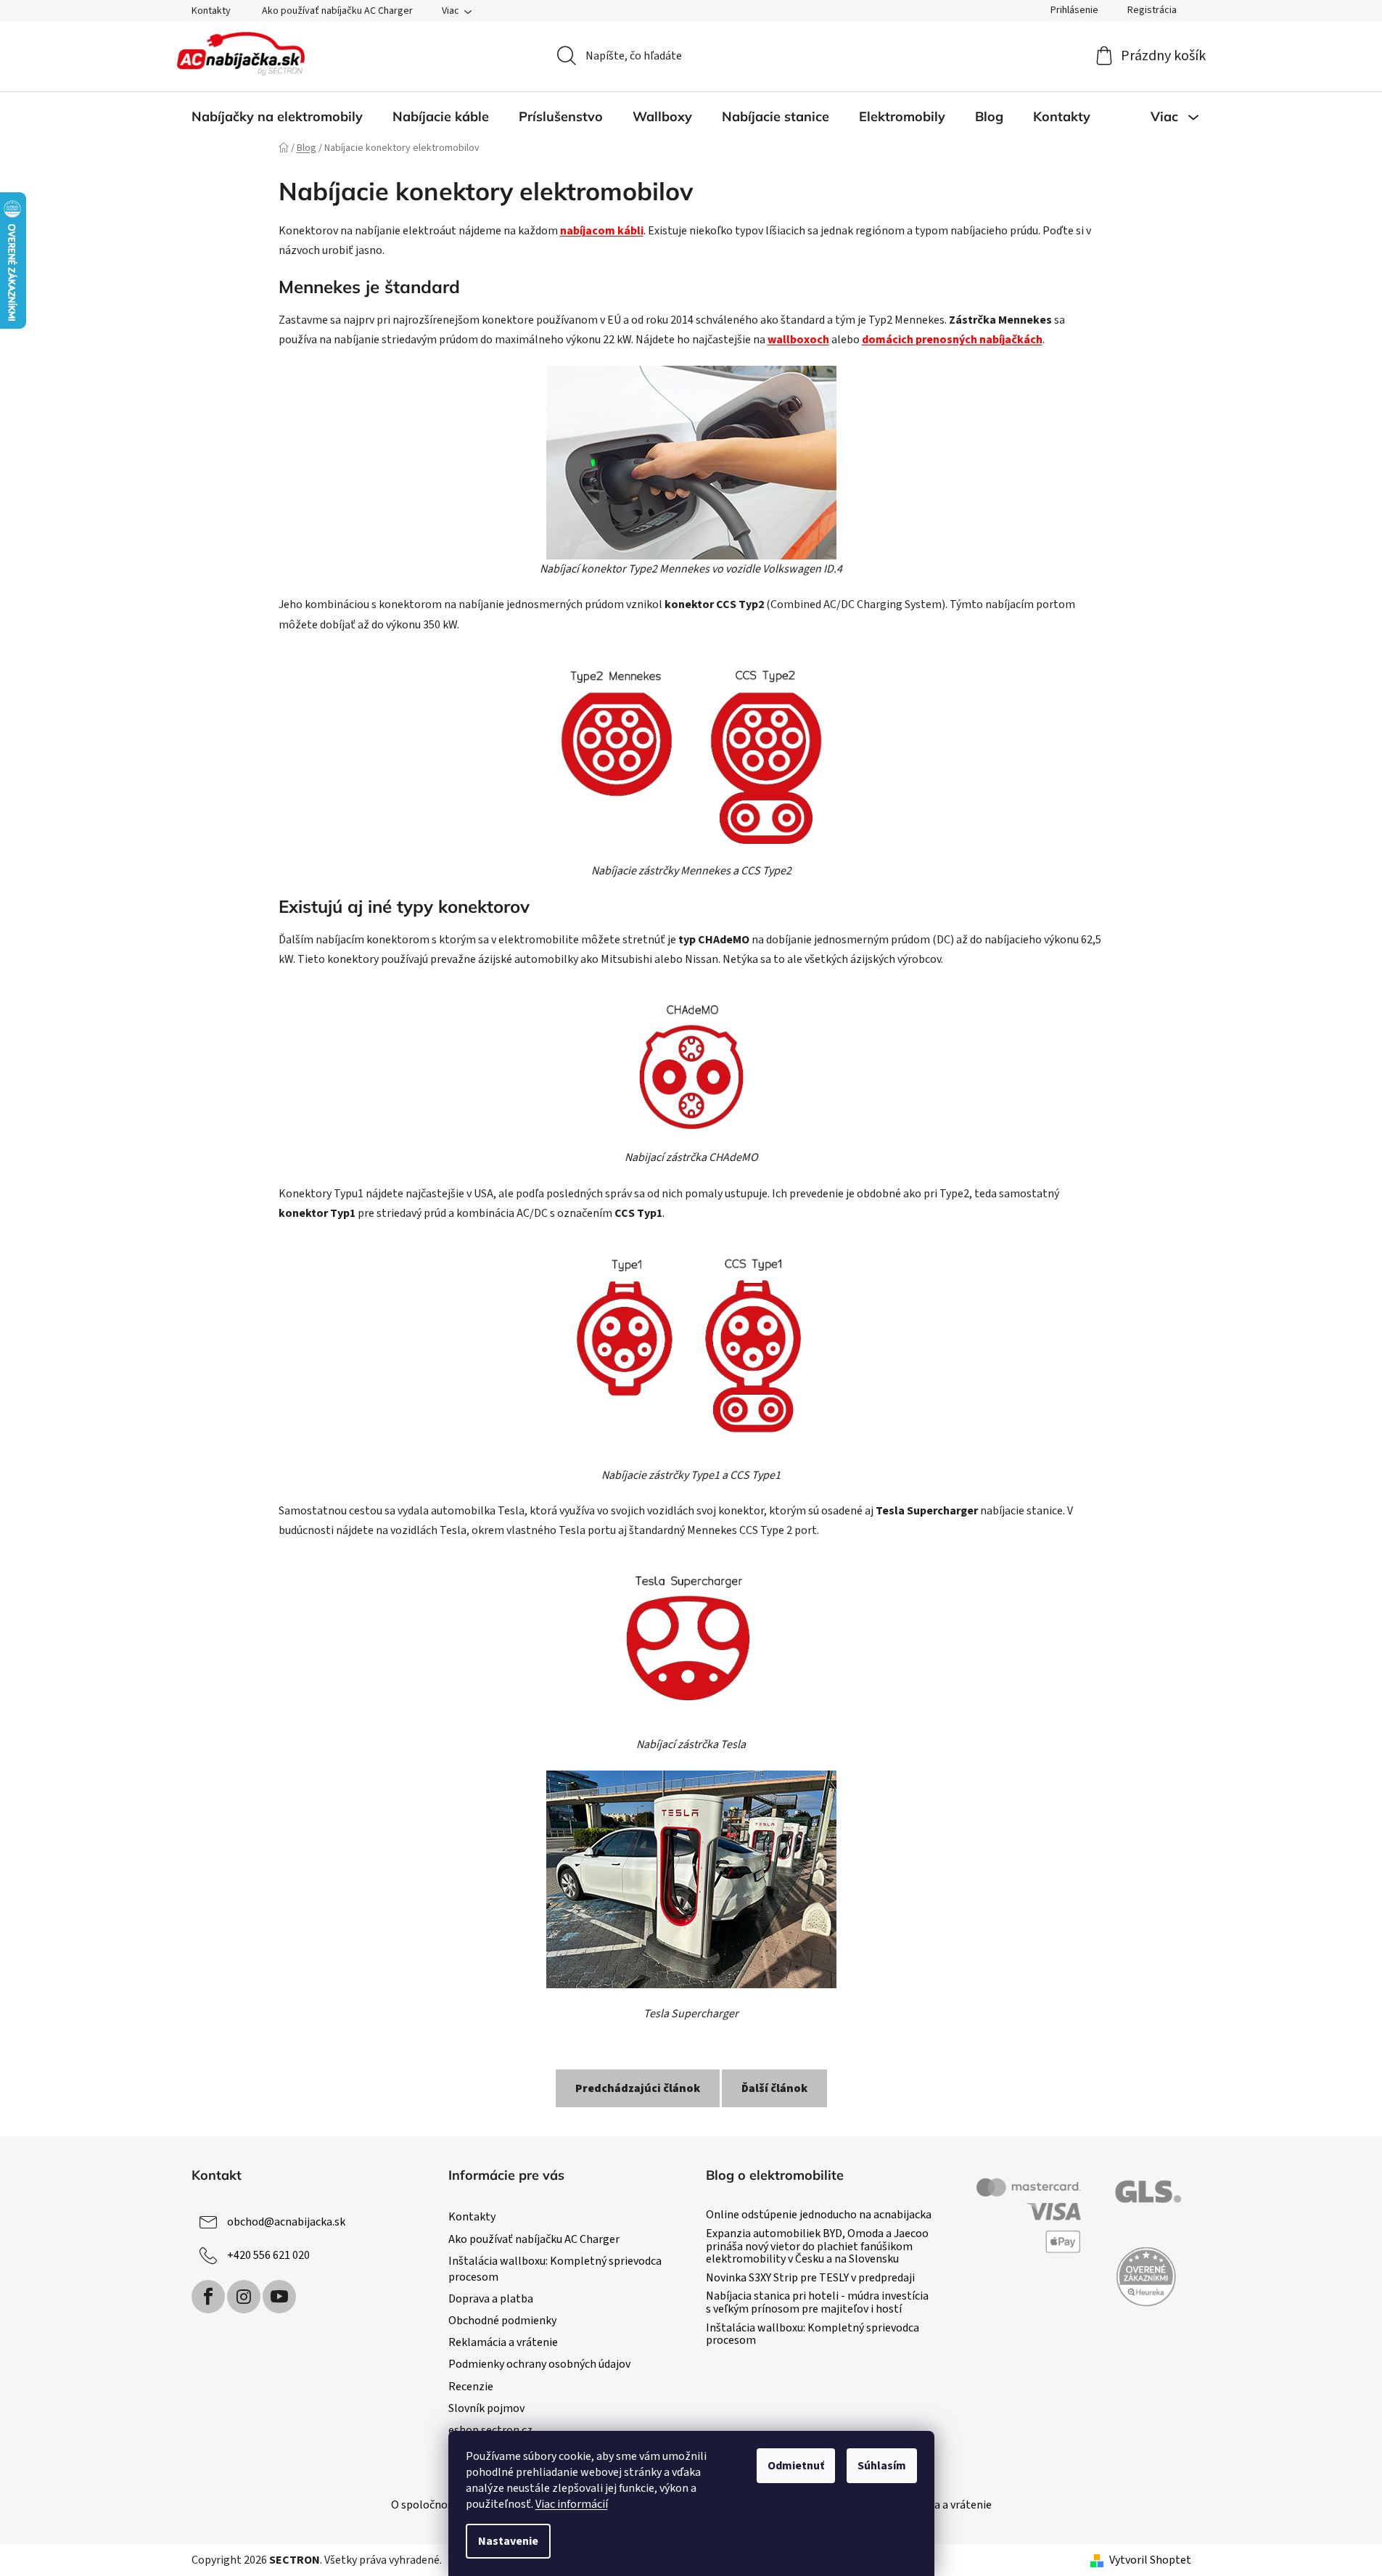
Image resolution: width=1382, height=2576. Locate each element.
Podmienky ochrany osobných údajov (539, 2364)
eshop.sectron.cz (490, 2430)
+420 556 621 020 (268, 2255)
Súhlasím (882, 2466)
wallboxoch (798, 340)
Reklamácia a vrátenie (503, 2342)
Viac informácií (572, 2504)
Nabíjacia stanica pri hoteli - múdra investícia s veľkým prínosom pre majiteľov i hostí (817, 2303)
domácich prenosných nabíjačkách (952, 340)
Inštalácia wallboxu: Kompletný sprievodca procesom (813, 2335)
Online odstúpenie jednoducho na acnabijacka (819, 2215)
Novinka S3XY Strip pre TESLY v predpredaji (810, 2278)
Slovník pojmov (486, 2408)
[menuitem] (277, 117)
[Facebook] (208, 2297)
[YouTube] (279, 2297)
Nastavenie (508, 2541)
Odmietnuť (796, 2466)
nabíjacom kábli (602, 231)
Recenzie (471, 2387)
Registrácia (1152, 10)
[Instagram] (244, 2297)
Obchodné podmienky (502, 2321)
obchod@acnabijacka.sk (286, 2222)
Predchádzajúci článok (638, 2088)
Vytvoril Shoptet (1150, 2560)
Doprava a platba (491, 2299)
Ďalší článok (774, 2088)
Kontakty (211, 11)
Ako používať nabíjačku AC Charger (337, 11)
